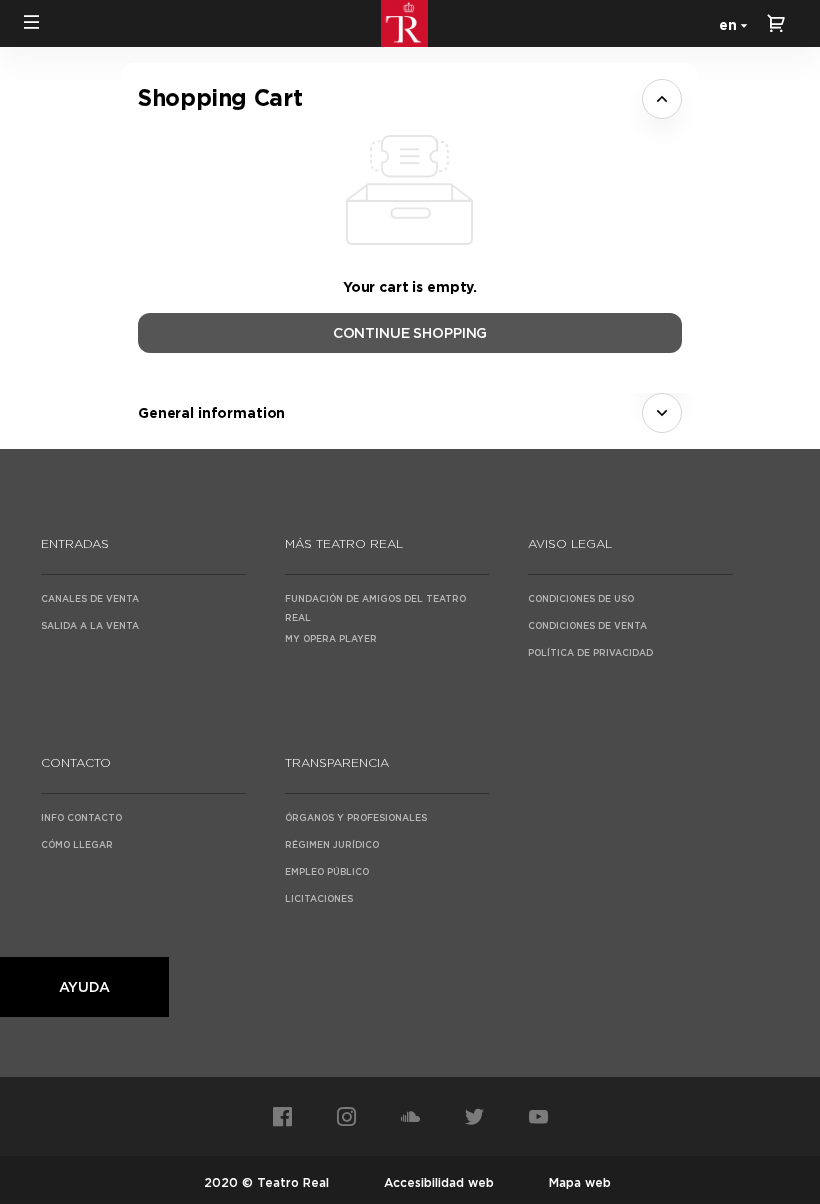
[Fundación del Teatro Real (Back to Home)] (410, 23)
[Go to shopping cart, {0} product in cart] (776, 23)
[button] (32, 22)
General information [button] (211, 413)
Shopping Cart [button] (220, 97)
